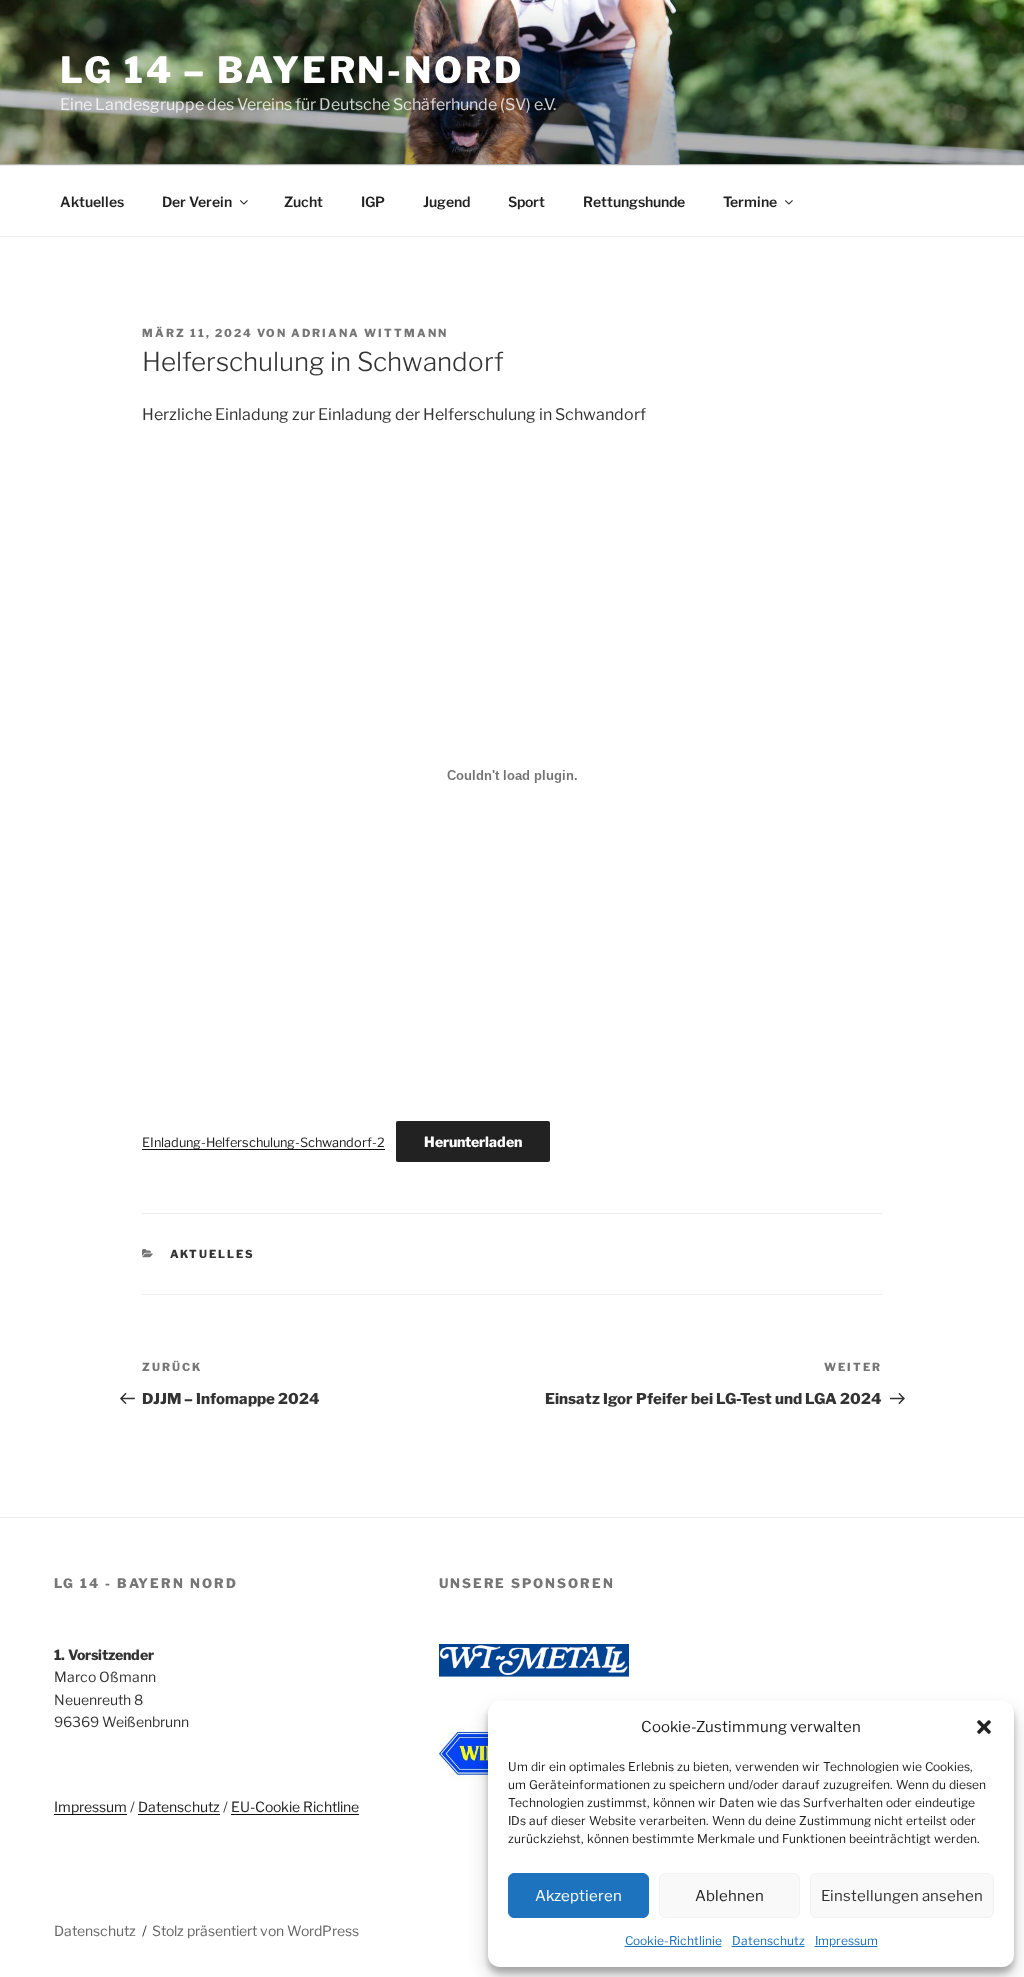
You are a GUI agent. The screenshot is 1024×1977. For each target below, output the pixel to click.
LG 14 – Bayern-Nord (292, 70)
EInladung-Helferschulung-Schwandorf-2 (263, 1142)
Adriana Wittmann (369, 333)
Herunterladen (473, 1141)
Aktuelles (92, 201)
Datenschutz (768, 1940)
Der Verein (197, 201)
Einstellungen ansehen (902, 1896)
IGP (373, 201)
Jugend (446, 201)
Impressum (846, 1940)
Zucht (303, 201)
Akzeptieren (578, 1896)
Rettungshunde (634, 201)
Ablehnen (729, 1896)
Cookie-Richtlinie (673, 1940)
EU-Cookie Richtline (295, 1806)
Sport (526, 201)
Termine (750, 201)
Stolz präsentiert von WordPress (255, 1930)
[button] (984, 1727)
